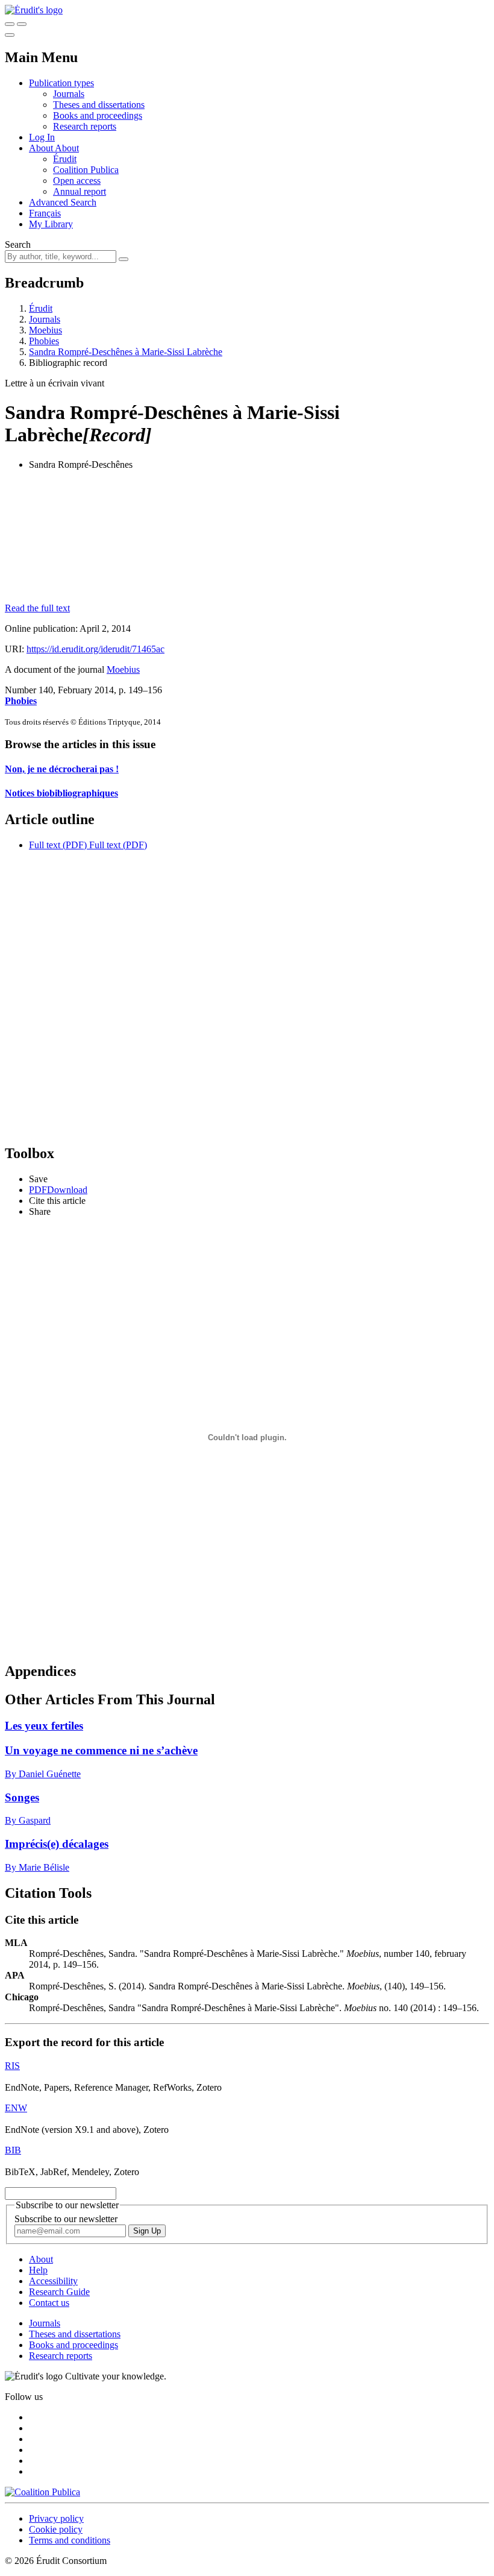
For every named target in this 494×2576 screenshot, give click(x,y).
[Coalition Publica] (42, 2492)
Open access (77, 181)
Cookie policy (56, 2529)
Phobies (44, 341)
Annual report (80, 191)
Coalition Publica (86, 170)
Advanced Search (63, 202)
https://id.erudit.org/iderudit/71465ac (95, 649)
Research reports (85, 126)
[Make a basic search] (10, 24)
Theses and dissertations (99, 105)
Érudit (65, 159)
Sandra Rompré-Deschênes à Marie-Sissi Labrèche (126, 352)
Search (18, 244)
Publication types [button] (61, 83)
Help (38, 2270)
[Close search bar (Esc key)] (22, 24)
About (67, 148)
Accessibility (53, 2281)
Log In (42, 137)
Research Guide (59, 2292)
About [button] (42, 148)
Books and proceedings (98, 115)
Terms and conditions (70, 2540)
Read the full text (37, 608)
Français (45, 213)
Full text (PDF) (58, 845)
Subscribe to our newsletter (66, 2219)
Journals (69, 94)
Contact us (49, 2303)
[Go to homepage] (34, 10)
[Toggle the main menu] (10, 35)
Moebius (45, 330)
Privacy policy (56, 2518)
